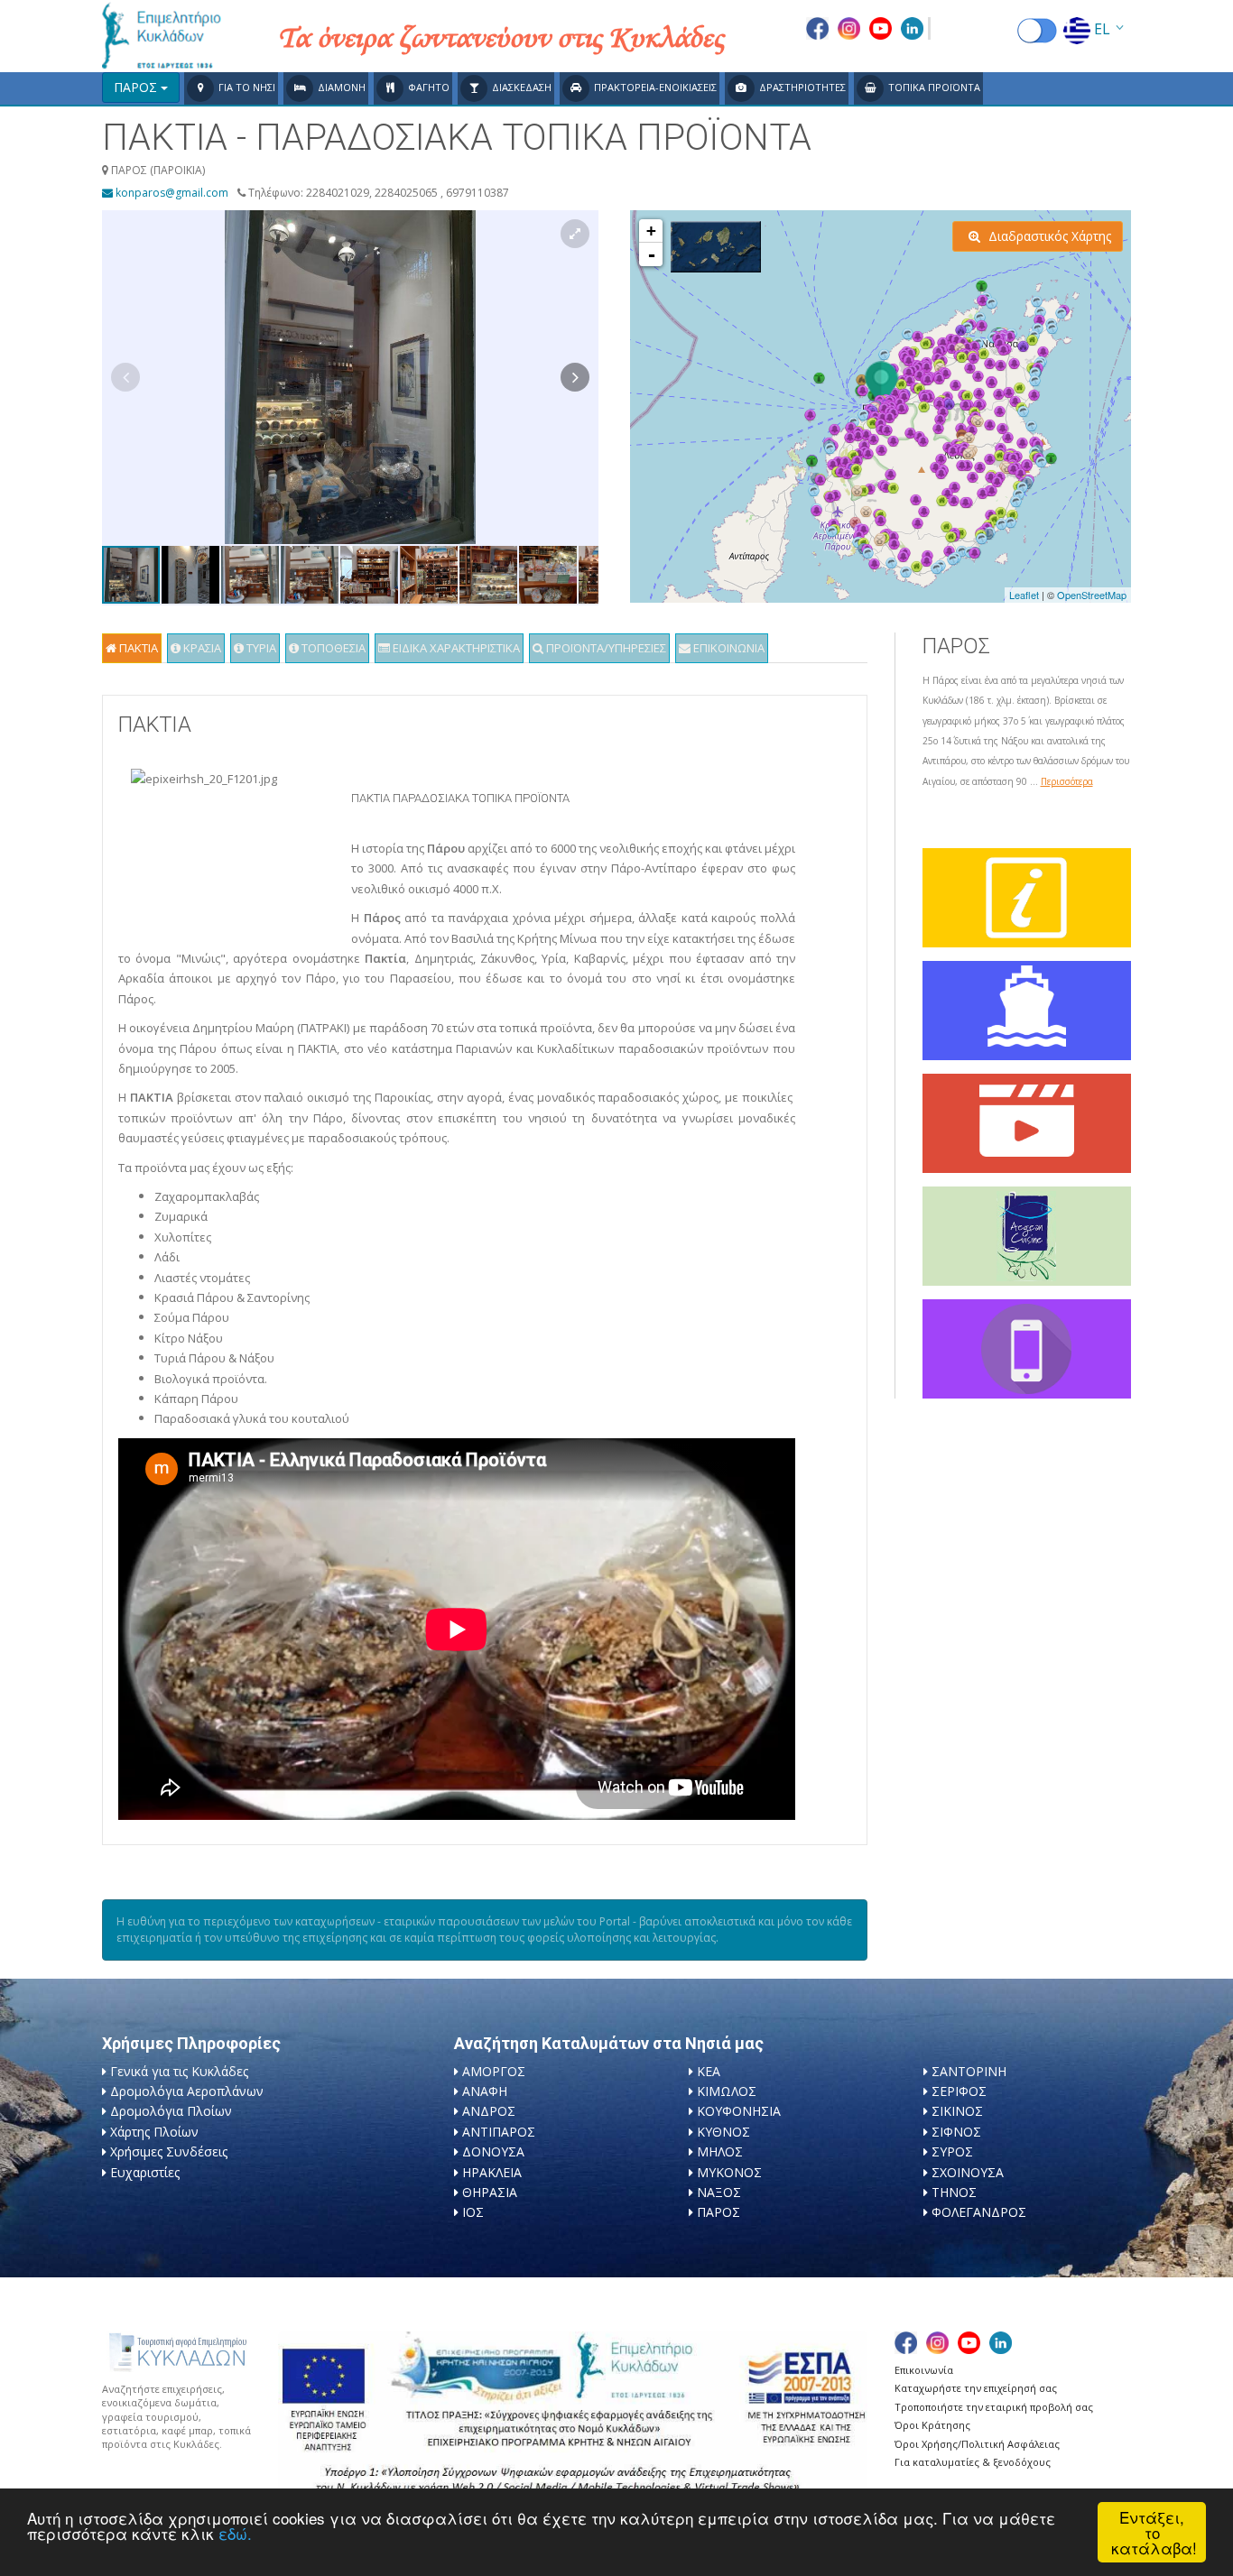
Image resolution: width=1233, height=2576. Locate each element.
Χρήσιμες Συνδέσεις (169, 2151)
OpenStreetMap (1092, 595)
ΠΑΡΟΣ (718, 2212)
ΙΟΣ (473, 2212)
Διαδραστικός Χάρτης (1048, 236)
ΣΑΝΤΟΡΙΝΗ (969, 2071)
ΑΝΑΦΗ (485, 2091)
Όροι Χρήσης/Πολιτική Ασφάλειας (977, 2444)
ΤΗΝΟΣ (954, 2192)
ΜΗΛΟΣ (720, 2151)
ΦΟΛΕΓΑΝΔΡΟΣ (979, 2212)
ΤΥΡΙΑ (260, 648)
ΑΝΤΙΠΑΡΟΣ (499, 2132)
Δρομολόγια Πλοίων (171, 2111)
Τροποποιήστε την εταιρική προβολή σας (994, 2407)
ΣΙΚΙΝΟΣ (957, 2111)
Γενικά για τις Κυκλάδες (179, 2071)
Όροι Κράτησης (932, 2425)
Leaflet (1024, 595)
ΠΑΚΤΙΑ (137, 648)
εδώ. (235, 2533)
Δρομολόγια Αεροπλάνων (187, 2091)
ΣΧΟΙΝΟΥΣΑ (968, 2172)
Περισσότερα (1067, 781)
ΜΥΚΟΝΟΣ (729, 2172)
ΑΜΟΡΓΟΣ (494, 2071)
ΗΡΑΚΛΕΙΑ (492, 2172)
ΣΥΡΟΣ (952, 2151)
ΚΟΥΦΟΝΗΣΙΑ (739, 2111)
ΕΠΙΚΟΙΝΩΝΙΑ (728, 648)
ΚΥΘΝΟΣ (723, 2132)
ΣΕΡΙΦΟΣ (959, 2091)
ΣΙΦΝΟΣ (956, 2132)
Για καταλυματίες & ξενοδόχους (973, 2462)
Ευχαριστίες (145, 2172)
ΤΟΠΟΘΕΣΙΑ (332, 648)
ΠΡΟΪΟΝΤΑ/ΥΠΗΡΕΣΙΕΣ (605, 648)
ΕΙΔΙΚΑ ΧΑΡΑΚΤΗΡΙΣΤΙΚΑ (455, 648)
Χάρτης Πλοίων (154, 2132)
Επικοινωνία (924, 2370)
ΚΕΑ (709, 2071)
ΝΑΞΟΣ (719, 2192)
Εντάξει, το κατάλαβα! (1154, 2532)
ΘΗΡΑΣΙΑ (490, 2192)
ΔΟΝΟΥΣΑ (493, 2151)
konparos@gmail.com (171, 193)
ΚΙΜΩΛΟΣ (727, 2091)
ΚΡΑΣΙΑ (201, 648)
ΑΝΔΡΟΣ (489, 2111)
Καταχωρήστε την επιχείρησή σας (976, 2388)
